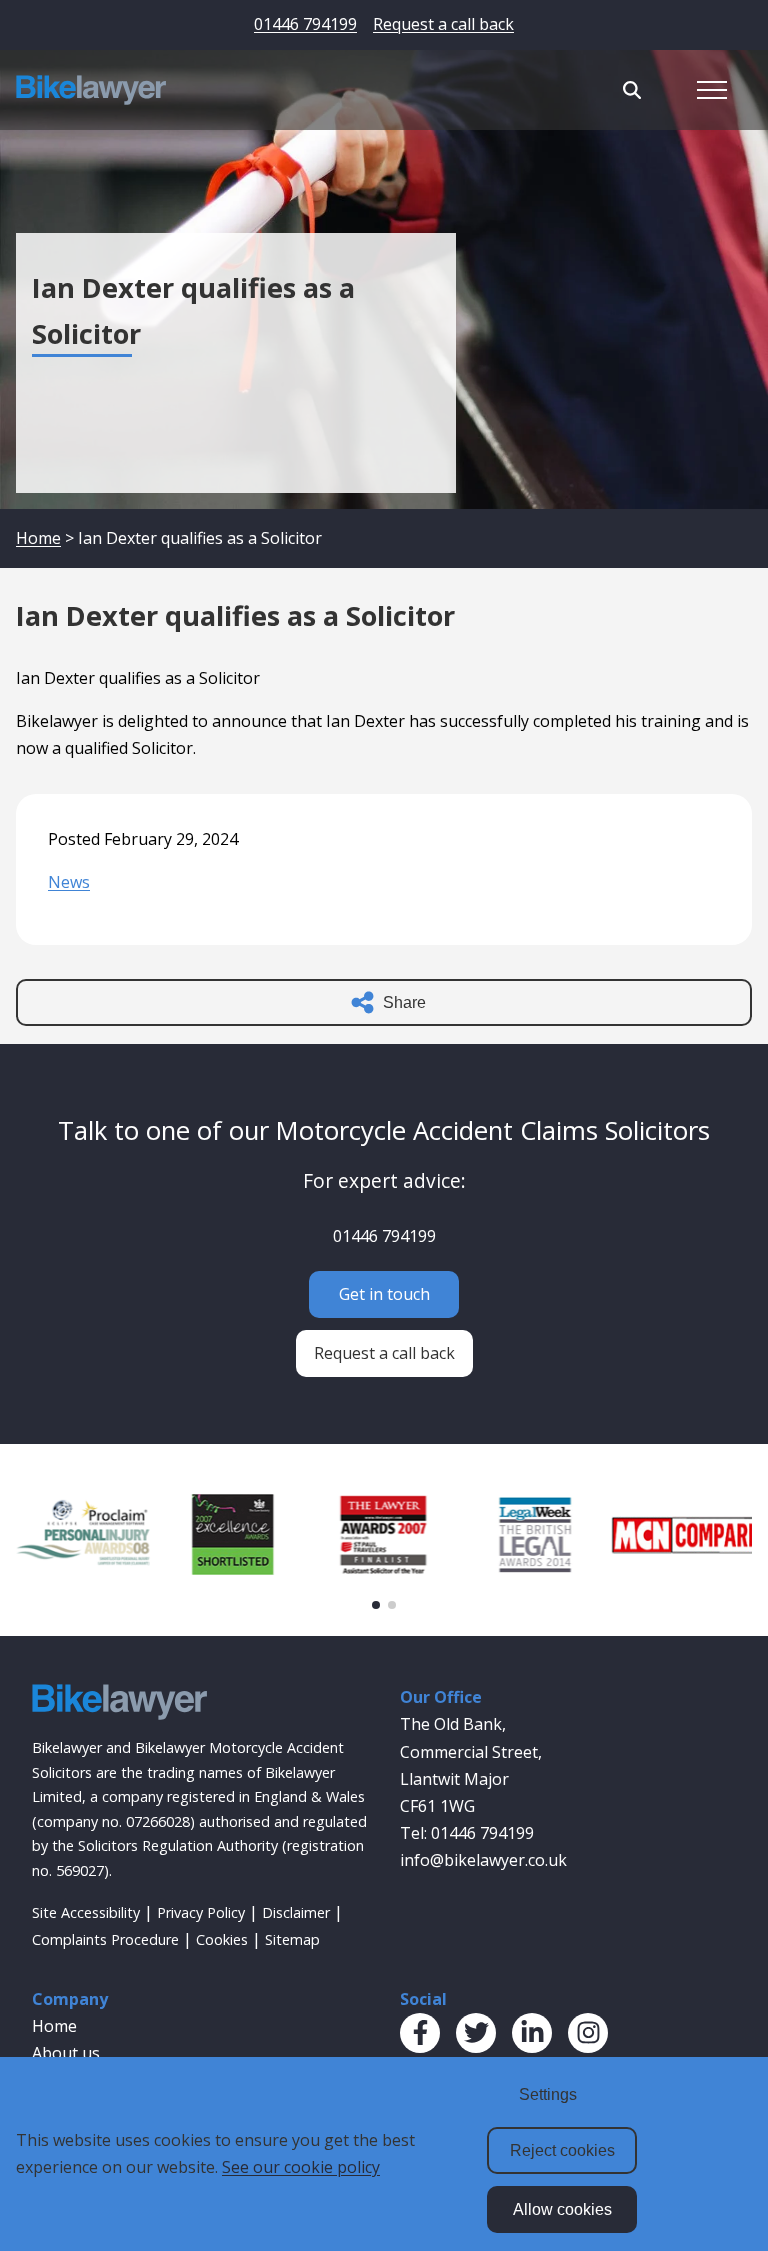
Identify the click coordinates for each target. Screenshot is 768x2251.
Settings (548, 2094)
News (69, 882)
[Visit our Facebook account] (420, 2033)
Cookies (222, 1939)
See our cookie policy (301, 2167)
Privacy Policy (201, 1912)
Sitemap (292, 1939)
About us (66, 2053)
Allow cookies (562, 2209)
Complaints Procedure (105, 1939)
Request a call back (443, 24)
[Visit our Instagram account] (588, 2033)
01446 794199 (305, 24)
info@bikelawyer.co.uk (483, 1860)
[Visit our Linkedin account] (532, 2033)
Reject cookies (562, 2150)
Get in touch (384, 1294)
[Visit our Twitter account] (476, 2033)
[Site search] (632, 90)
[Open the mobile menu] (712, 90)
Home (38, 538)
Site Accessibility (86, 1912)
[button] (376, 1605)
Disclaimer (296, 1912)
